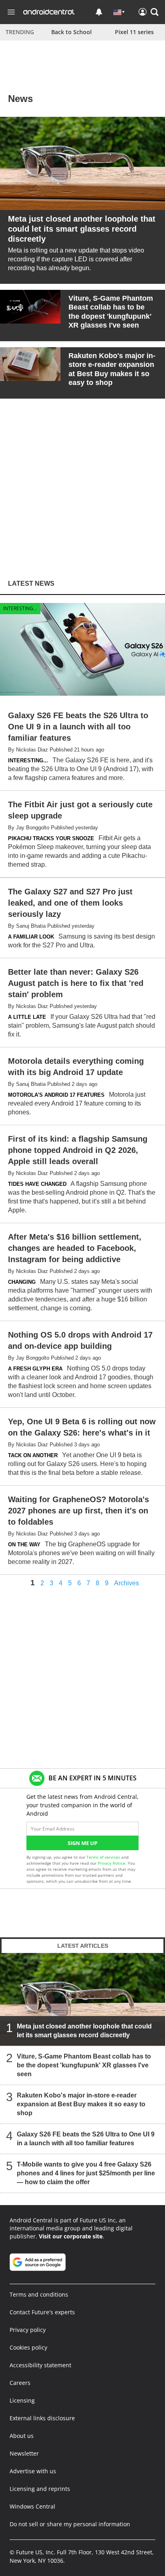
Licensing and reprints (40, 2489)
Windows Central (32, 2506)
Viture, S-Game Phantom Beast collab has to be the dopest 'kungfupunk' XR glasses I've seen (84, 2065)
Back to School (71, 32)
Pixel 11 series (134, 32)
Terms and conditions (39, 2294)
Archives (127, 1583)
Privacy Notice (112, 1863)
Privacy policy (28, 2330)
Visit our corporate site (71, 2236)
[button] (155, 12)
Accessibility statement (40, 2365)
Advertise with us (33, 2471)
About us (22, 2436)
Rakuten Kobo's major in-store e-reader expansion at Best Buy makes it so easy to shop (81, 2104)
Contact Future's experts (42, 2312)
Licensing (22, 2400)
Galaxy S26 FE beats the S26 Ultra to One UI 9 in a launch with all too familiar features (86, 2139)
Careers (20, 2383)
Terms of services (104, 1857)
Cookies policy (28, 2347)
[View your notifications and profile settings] (99, 12)
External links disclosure (42, 2418)
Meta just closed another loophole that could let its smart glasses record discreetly (84, 2031)
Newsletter (24, 2453)
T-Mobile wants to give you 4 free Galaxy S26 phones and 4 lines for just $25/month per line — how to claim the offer (86, 2173)
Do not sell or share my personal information (70, 2524)
